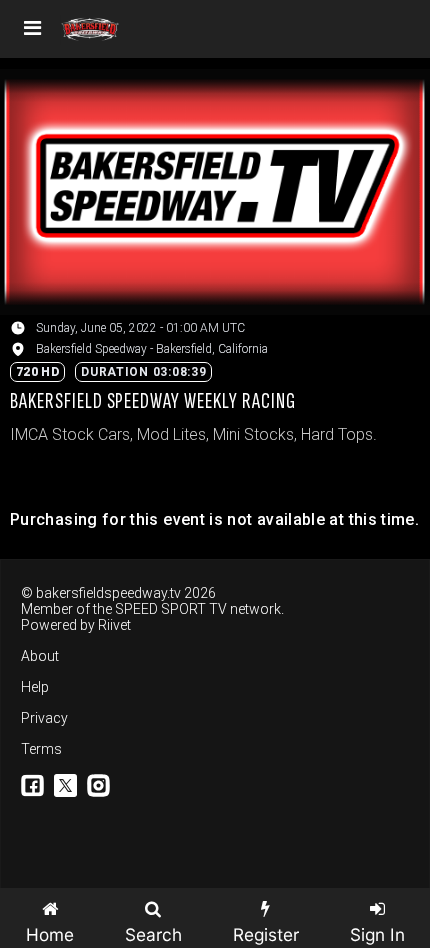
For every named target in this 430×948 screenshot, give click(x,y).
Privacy (44, 718)
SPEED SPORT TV (171, 609)
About (40, 656)
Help (35, 687)
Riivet (114, 625)
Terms (41, 749)
